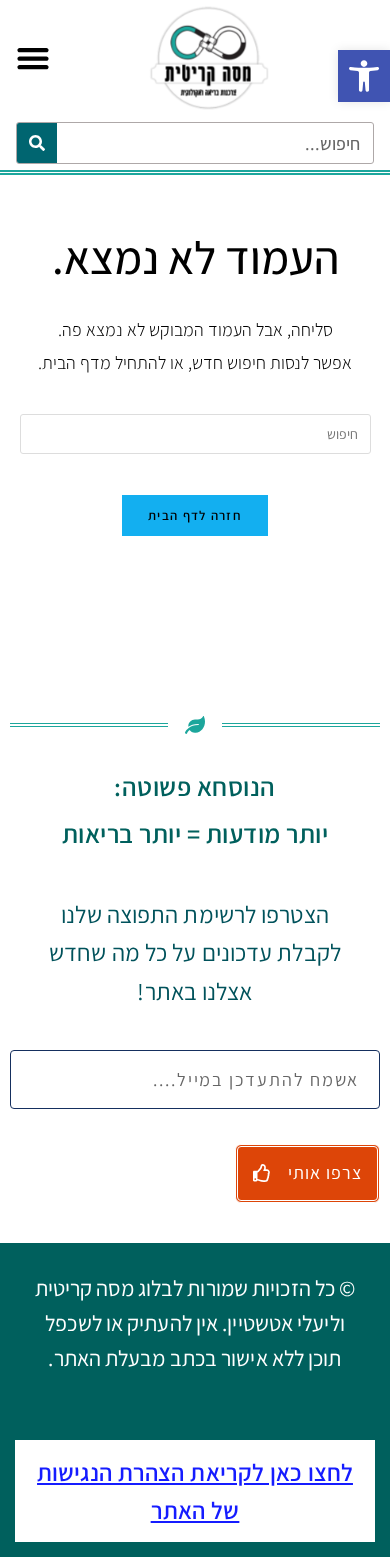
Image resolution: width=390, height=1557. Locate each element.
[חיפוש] (37, 143)
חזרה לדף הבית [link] (195, 515)
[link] (364, 76)
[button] (32, 58)
